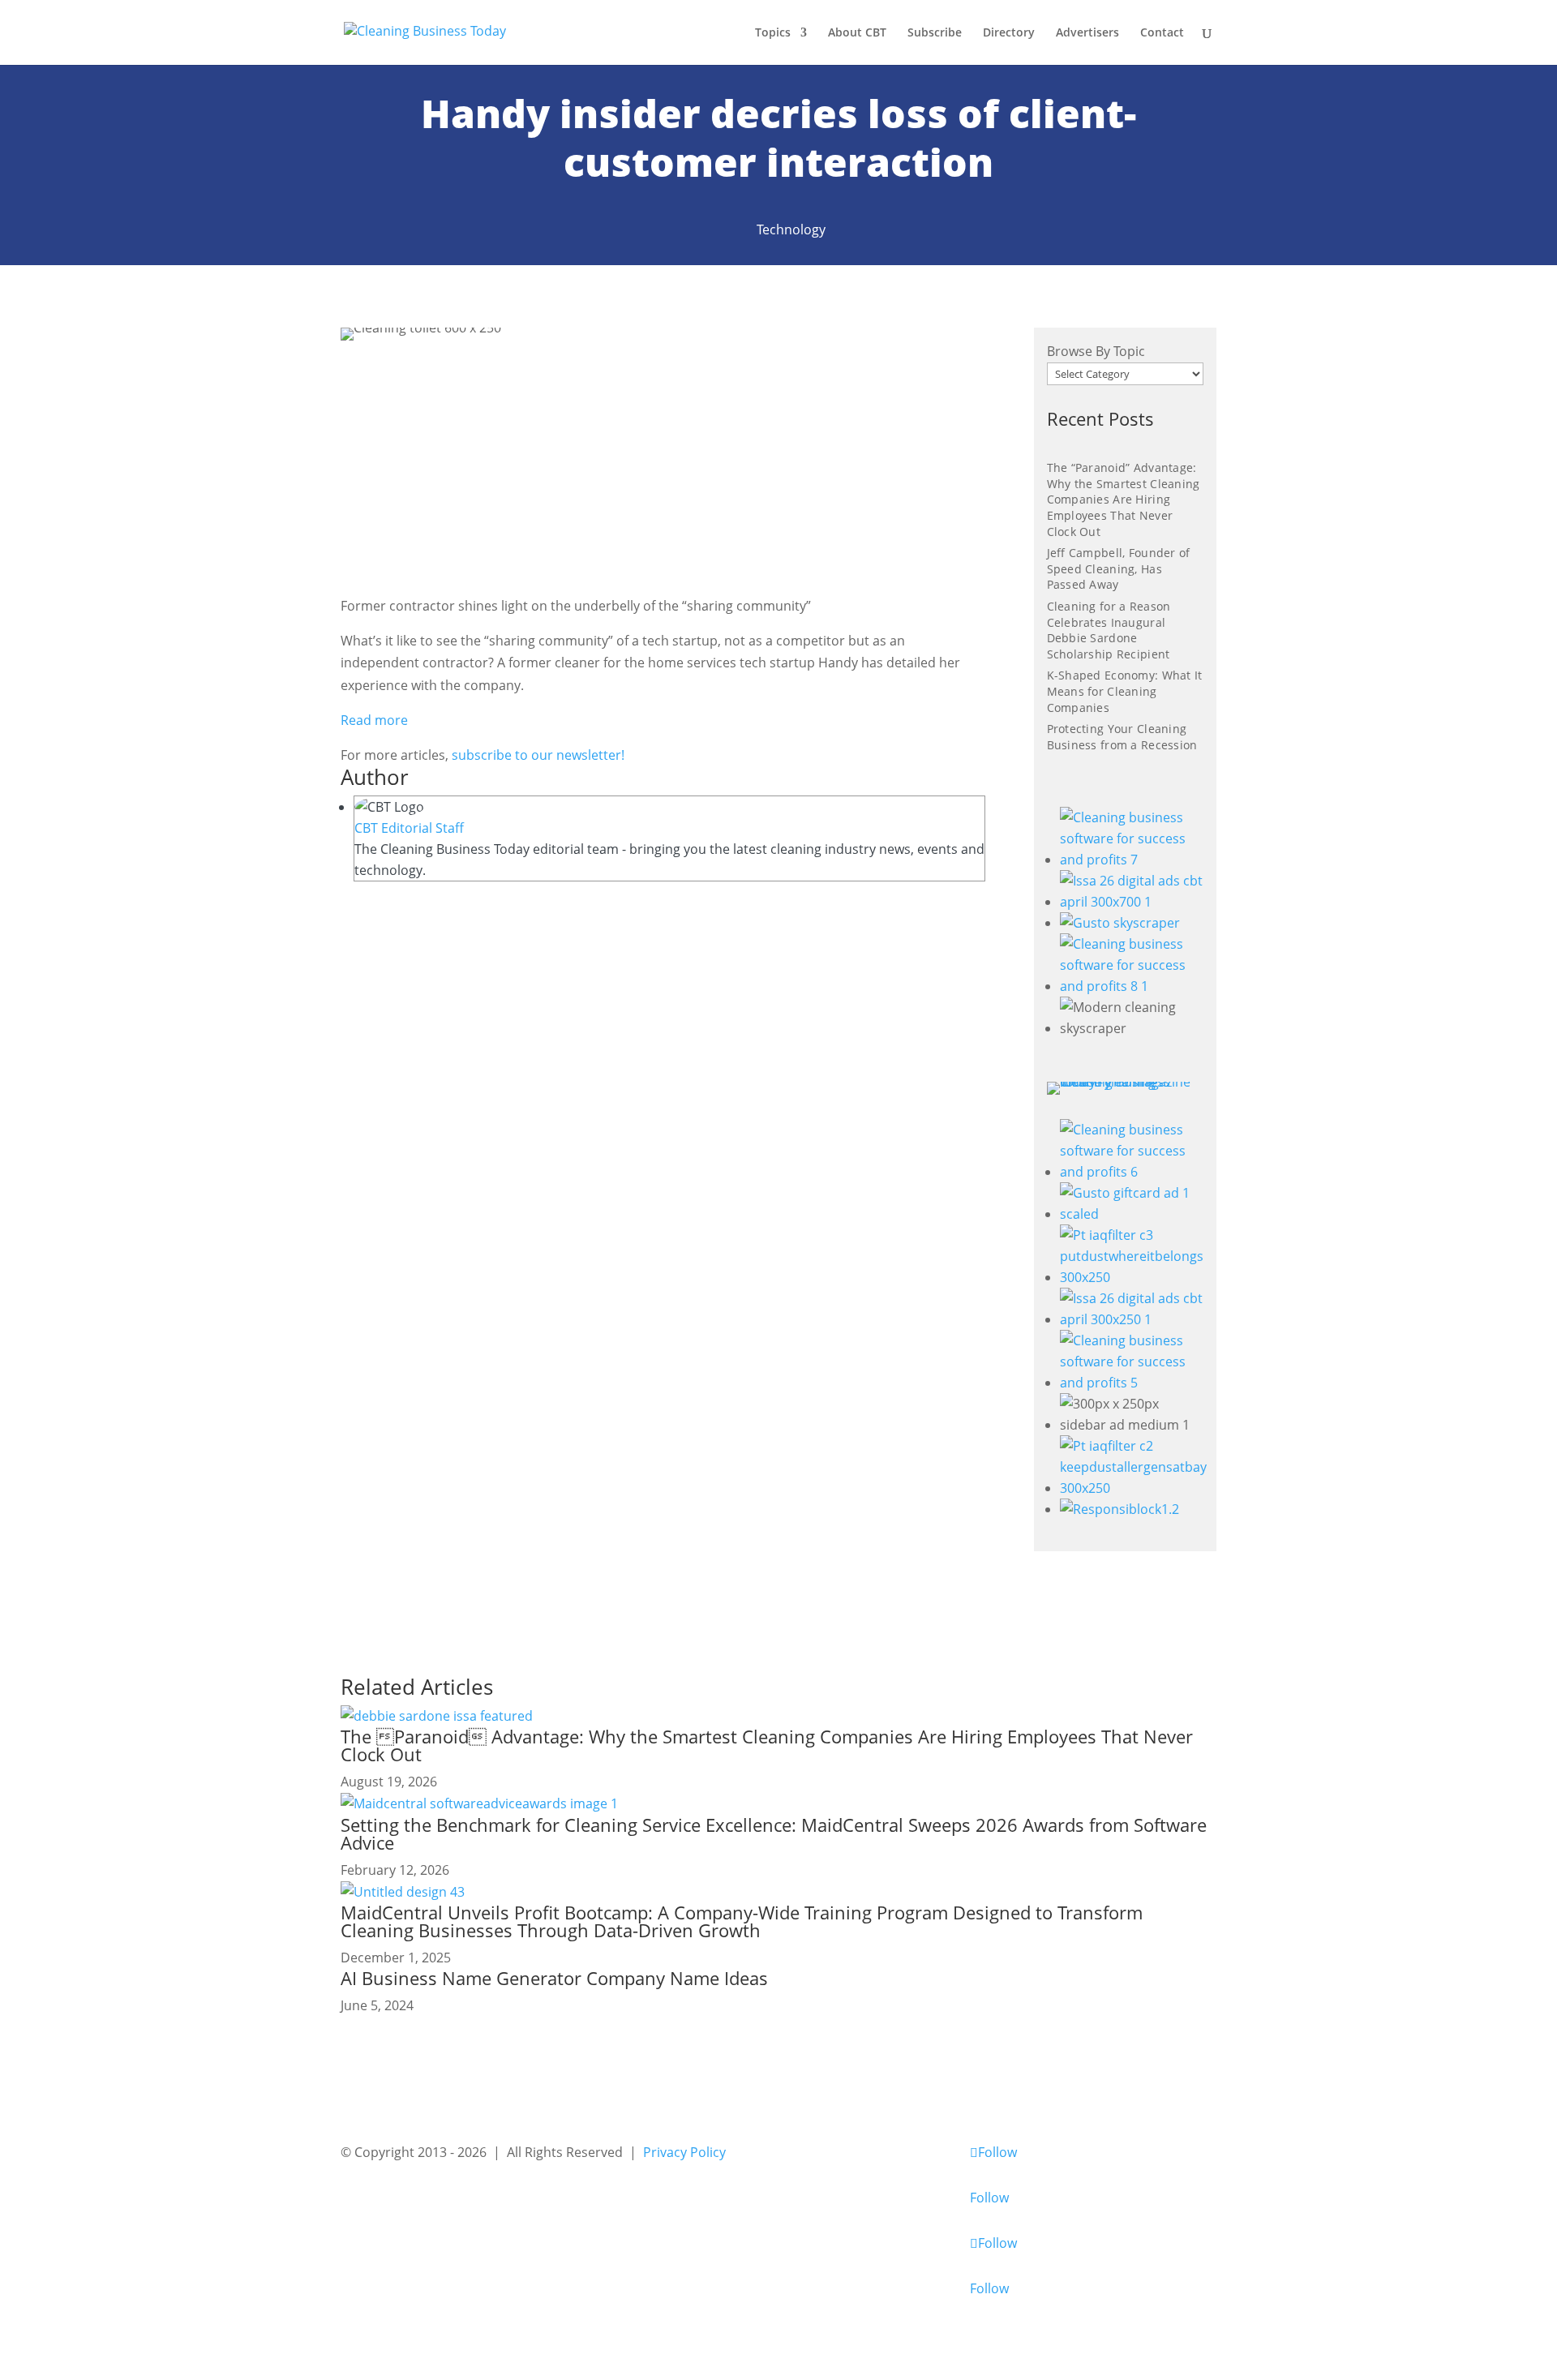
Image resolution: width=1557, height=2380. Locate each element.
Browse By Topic (1096, 351)
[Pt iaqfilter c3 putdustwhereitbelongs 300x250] (1133, 1277)
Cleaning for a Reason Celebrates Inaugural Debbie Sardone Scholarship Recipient (1109, 630)
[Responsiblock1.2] (1119, 1509)
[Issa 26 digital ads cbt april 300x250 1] (1133, 1319)
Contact (1162, 33)
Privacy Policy (684, 2152)
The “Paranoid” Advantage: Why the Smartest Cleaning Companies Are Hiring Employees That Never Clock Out (1124, 499)
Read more (374, 720)
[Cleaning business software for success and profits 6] (1133, 1172)
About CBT (857, 33)
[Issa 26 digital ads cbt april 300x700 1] (1132, 902)
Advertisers (1087, 33)
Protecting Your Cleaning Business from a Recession (1122, 737)
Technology (791, 229)
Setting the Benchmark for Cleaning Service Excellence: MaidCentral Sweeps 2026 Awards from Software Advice (774, 1833)
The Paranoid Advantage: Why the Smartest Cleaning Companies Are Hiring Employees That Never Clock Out (767, 1745)
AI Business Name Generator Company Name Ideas (554, 1978)
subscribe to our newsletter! (536, 755)
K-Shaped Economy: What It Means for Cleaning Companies (1125, 691)
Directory (1009, 33)
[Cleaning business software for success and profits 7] (1132, 860)
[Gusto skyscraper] (1120, 923)
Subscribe (935, 33)
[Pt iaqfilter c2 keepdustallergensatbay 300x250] (1133, 1488)
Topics (773, 33)
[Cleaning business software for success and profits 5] (1133, 1383)
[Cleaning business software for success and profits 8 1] (1132, 986)
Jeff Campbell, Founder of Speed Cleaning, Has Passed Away (1119, 568)
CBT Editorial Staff (409, 828)
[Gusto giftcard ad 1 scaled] (1133, 1214)
